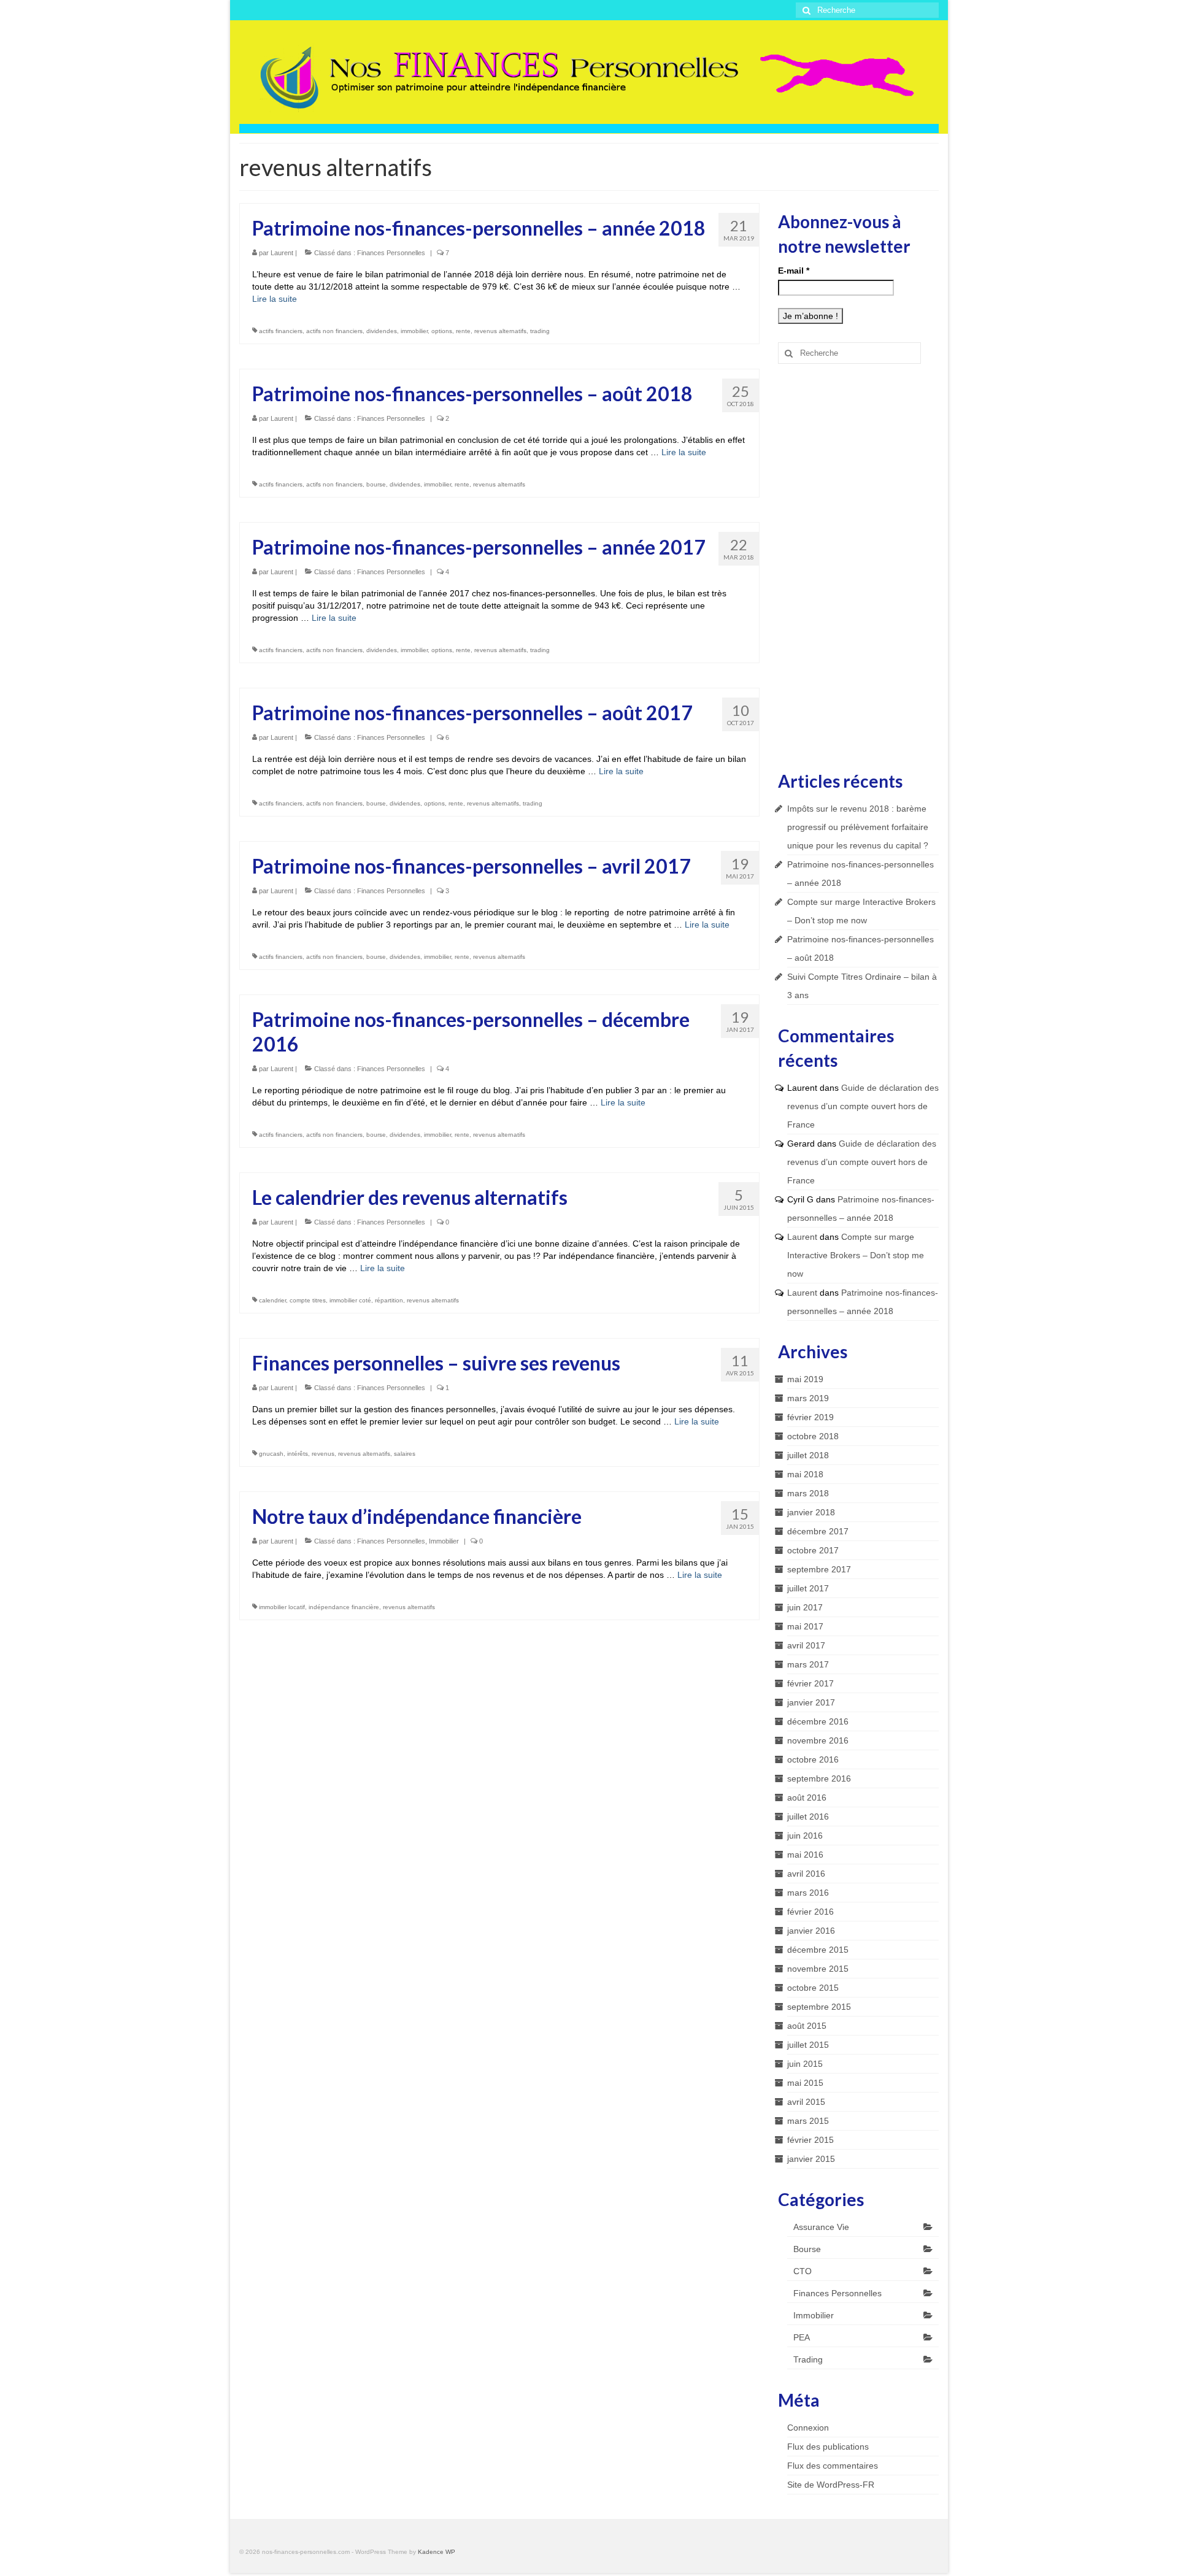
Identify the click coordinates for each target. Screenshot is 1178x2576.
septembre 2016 (819, 1778)
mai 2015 (805, 2083)
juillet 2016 (808, 1817)
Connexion (808, 2428)
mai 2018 (805, 1474)
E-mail (794, 271)
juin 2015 (805, 2064)
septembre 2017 (819, 1569)
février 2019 (810, 1417)
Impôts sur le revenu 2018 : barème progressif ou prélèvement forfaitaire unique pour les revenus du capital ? (858, 827)
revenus (323, 1454)
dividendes (382, 331)
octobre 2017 (813, 1550)
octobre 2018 (813, 1436)
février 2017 (810, 1683)
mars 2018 (808, 1493)
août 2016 (807, 1797)
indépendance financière (344, 1607)
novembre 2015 (818, 1969)
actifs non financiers (334, 331)
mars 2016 (808, 1893)
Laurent (282, 253)
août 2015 (807, 2026)
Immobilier (444, 1541)
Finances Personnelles (391, 253)
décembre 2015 (818, 1950)
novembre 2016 (818, 1740)
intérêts (298, 1454)
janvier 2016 (811, 1931)
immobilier (414, 331)
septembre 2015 (819, 2007)
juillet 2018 (808, 1455)
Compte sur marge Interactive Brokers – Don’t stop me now (856, 1255)
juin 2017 (805, 1607)
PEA (802, 2337)
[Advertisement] (859, 566)
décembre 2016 (818, 1721)
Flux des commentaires (833, 2466)
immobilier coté (350, 1300)
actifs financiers (281, 331)
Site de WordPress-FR (831, 2485)
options (442, 331)
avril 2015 (806, 2102)
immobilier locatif (282, 1607)
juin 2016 (805, 1836)
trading (540, 331)
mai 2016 (805, 1855)
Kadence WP (437, 2552)
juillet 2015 (808, 2045)
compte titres (308, 1300)
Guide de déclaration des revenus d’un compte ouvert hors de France (863, 1106)
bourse (376, 484)
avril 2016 (806, 1874)
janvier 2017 (811, 1702)
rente (463, 331)
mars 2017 (808, 1664)
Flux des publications (828, 2447)
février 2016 (810, 1912)
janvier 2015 (811, 2159)
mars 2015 (808, 2121)
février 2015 (810, 2140)
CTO (803, 2271)
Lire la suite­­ (275, 299)
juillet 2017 (808, 1588)
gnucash (271, 1454)
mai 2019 (805, 1379)
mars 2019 (808, 1398)
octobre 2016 (813, 1759)
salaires (405, 1454)
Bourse (807, 2249)
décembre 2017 (818, 1531)
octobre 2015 (813, 1988)
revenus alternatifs (500, 331)
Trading (808, 2359)
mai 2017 (805, 1626)
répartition (389, 1300)
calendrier (272, 1300)
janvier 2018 (811, 1512)
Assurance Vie (821, 2227)
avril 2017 (806, 1645)
